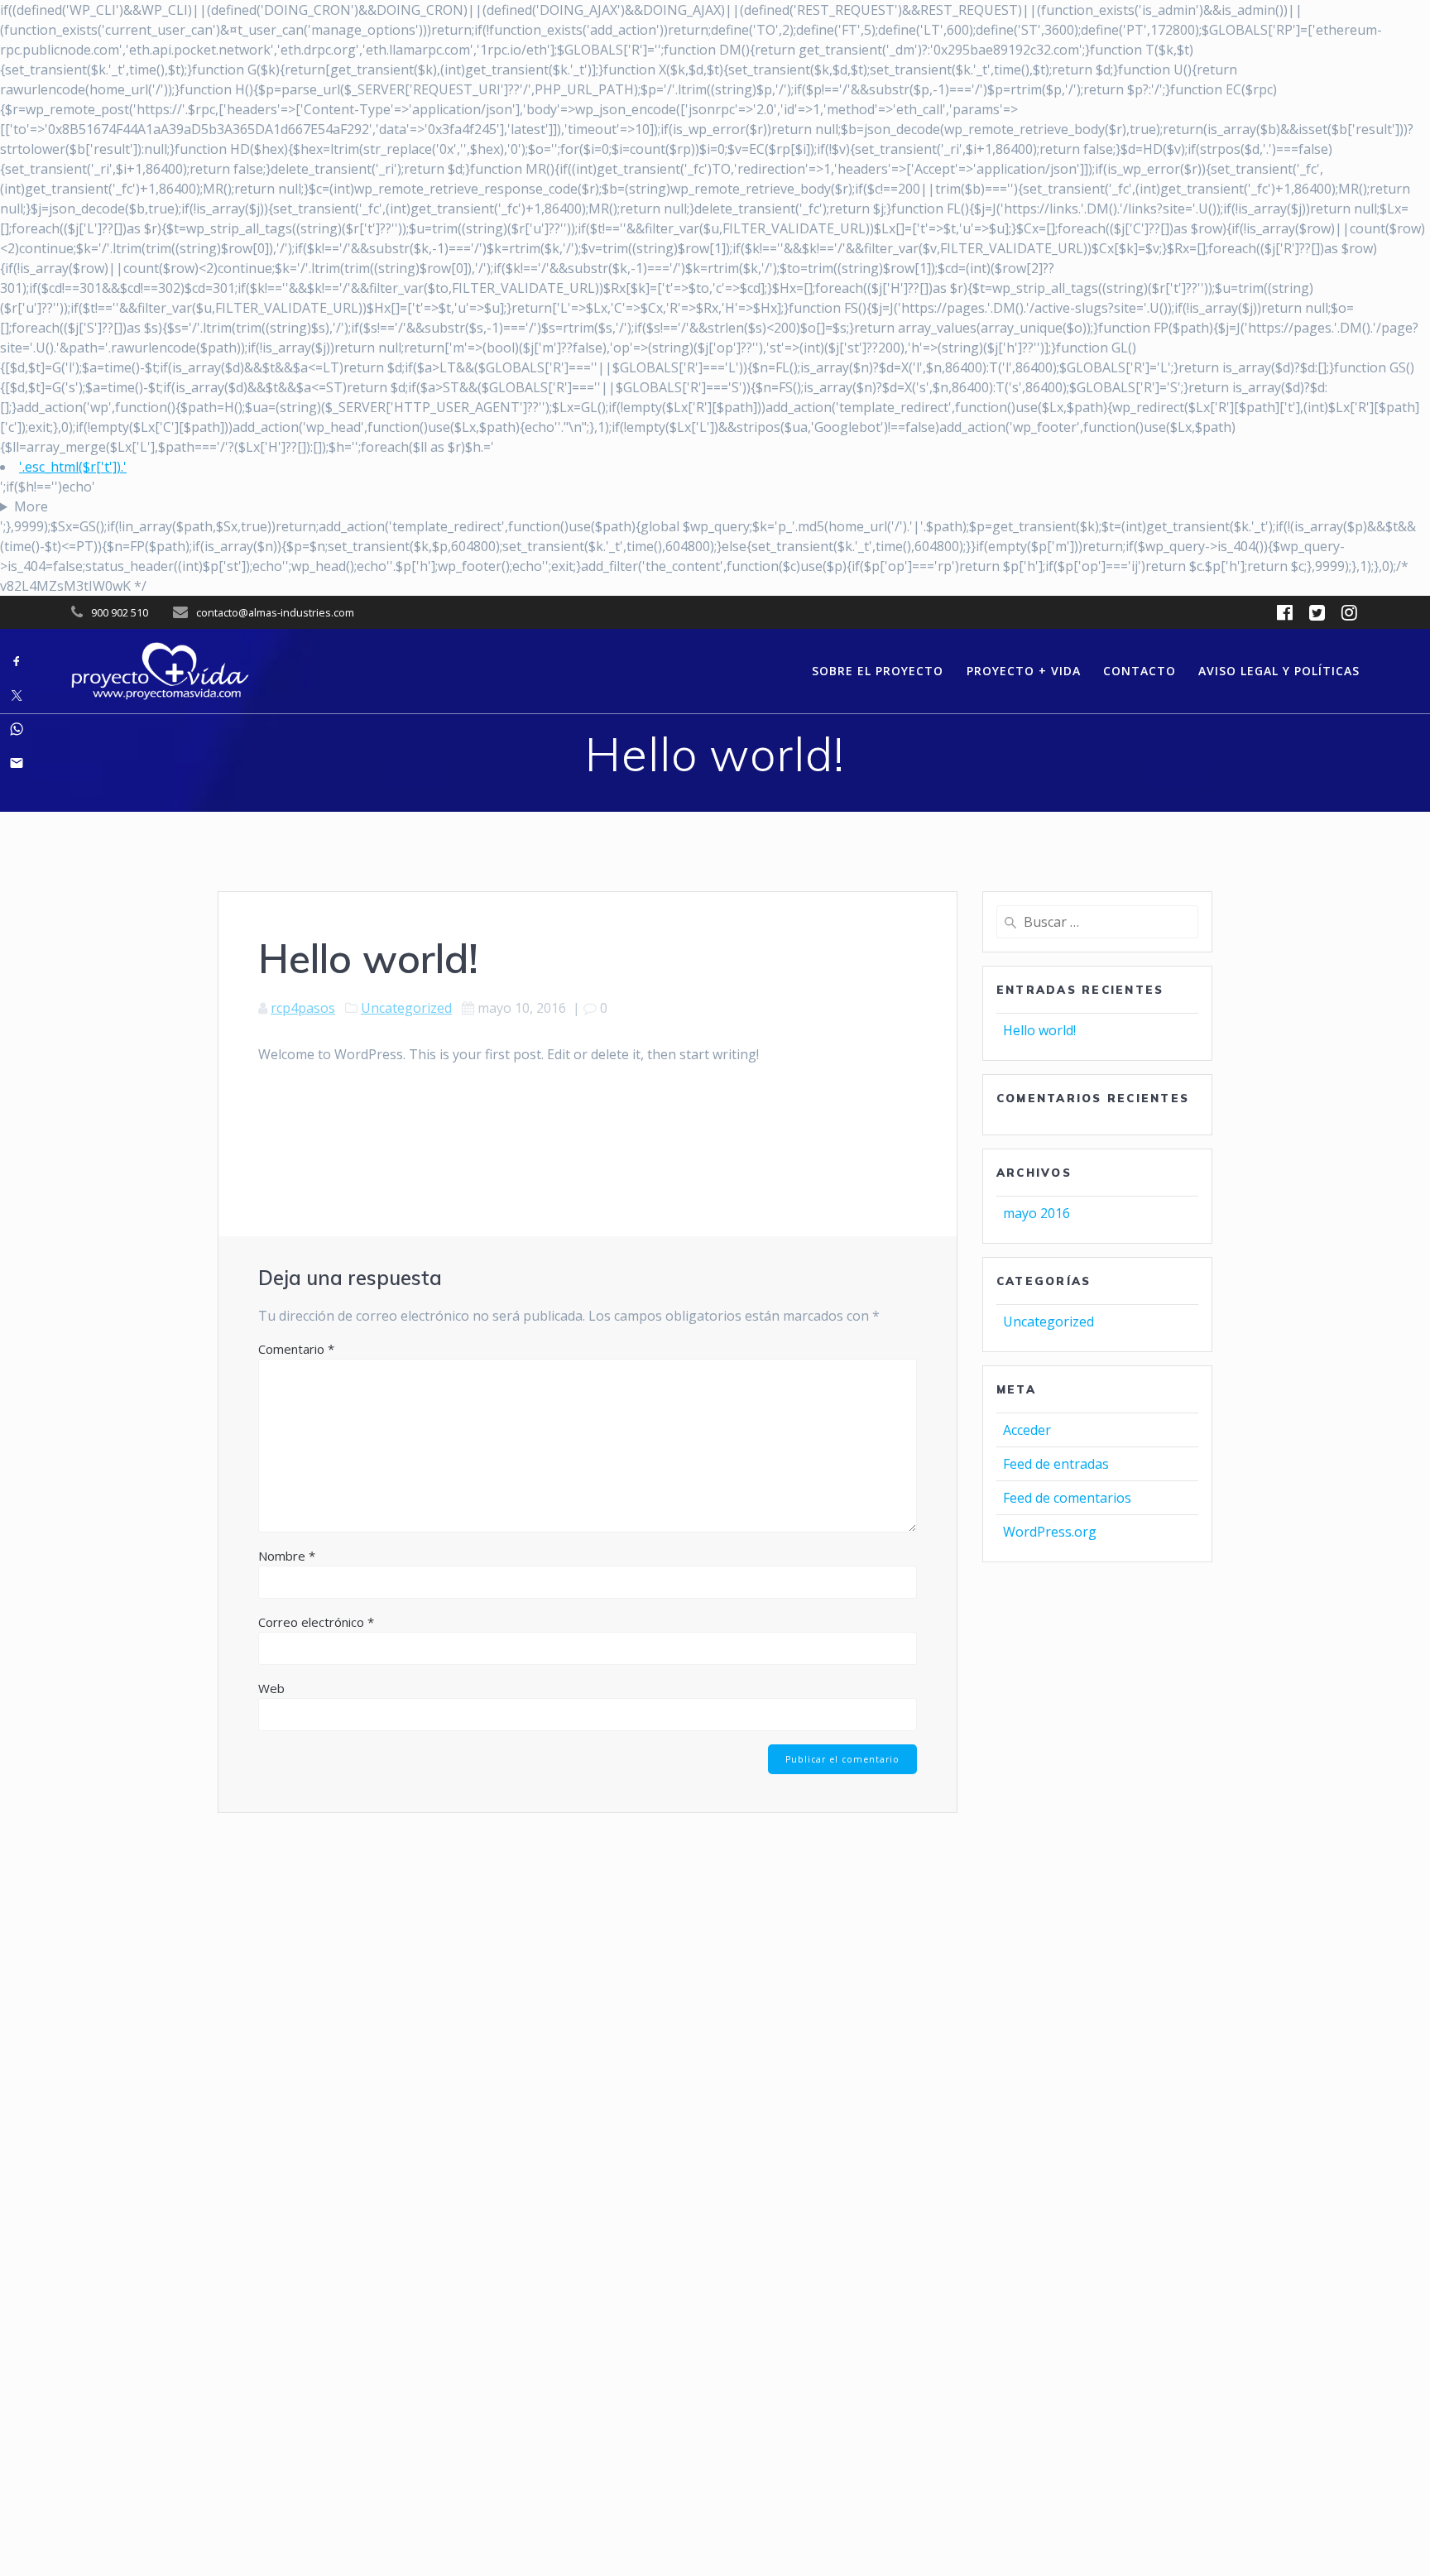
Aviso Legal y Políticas (1279, 671)
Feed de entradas (1056, 1464)
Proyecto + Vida (1024, 671)
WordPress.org (1050, 1532)
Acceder (1027, 1430)
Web (271, 1688)
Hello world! (1039, 1030)
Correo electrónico (316, 1622)
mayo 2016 (1037, 1213)
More (31, 506)
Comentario (296, 1349)
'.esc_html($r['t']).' (73, 467)
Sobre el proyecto (878, 671)
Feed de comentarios (1067, 1498)
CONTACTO (1140, 671)
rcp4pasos (303, 1008)
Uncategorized (406, 1008)
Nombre (287, 1556)
